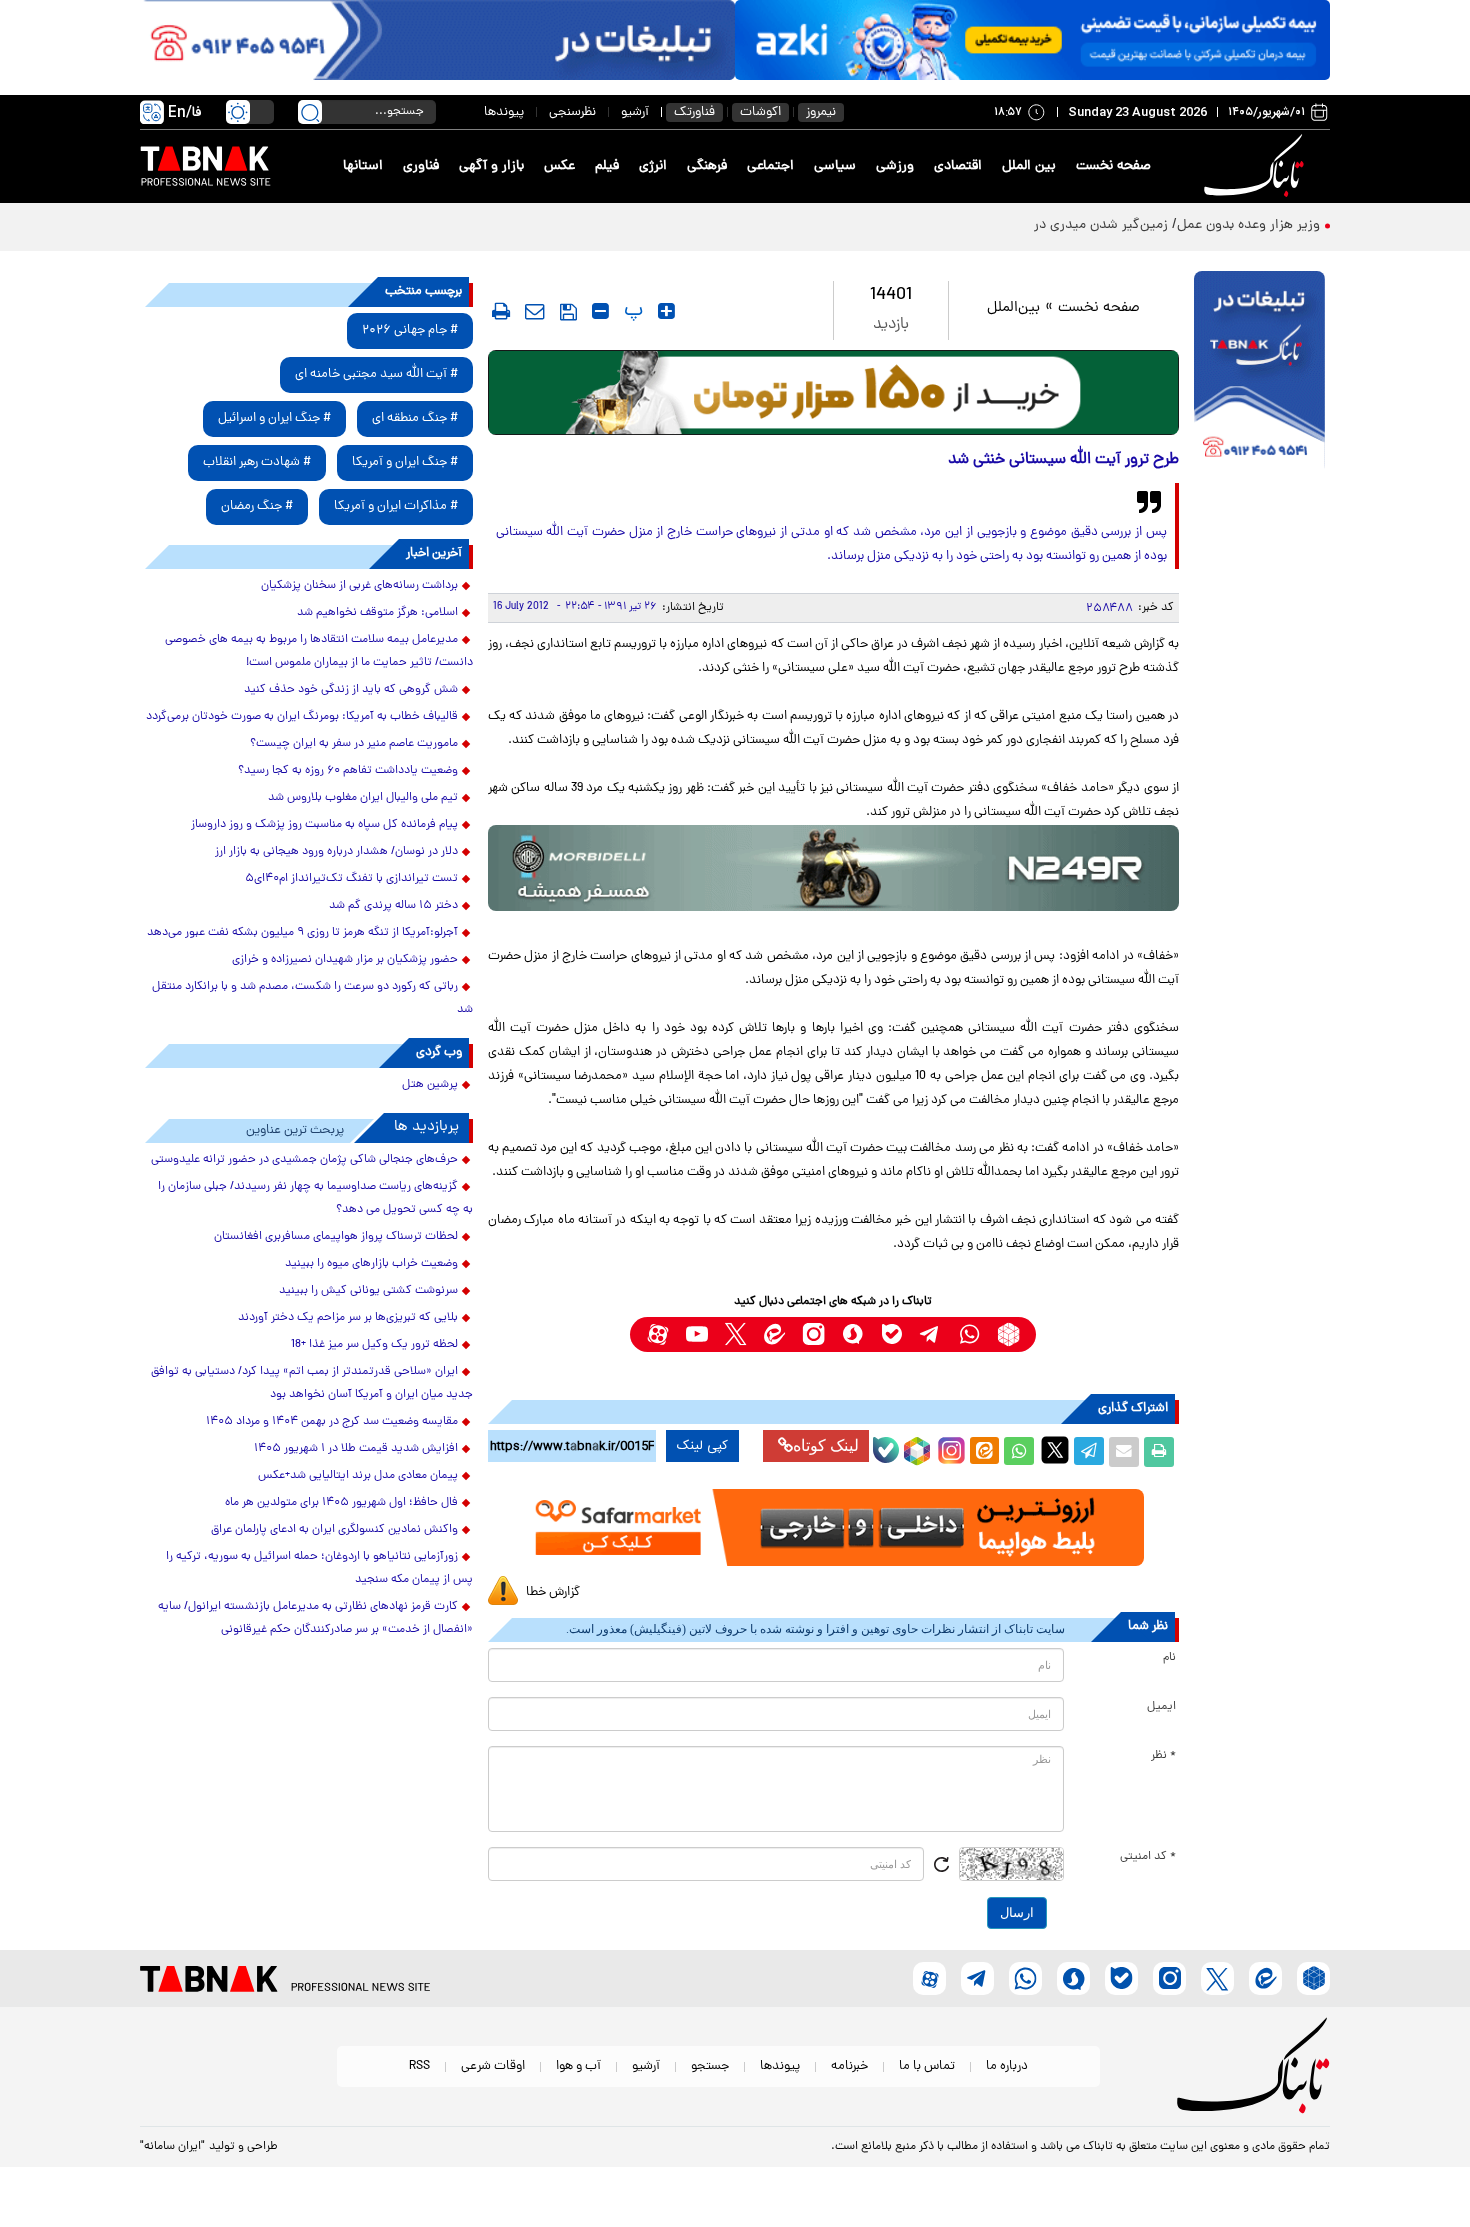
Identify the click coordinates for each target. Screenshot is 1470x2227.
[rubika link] (1008, 1334)
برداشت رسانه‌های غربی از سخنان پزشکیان (359, 586)
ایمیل (1161, 1707)
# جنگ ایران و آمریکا (405, 462)
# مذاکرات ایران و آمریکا (396, 506)
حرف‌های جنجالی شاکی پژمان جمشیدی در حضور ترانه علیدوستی (304, 1160)
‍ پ (631, 311)
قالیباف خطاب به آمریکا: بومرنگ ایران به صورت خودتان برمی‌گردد (302, 717)
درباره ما (1007, 2066)
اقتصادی (958, 166)
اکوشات (760, 112)
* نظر (1163, 1756)
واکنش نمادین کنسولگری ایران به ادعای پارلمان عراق (334, 1530)
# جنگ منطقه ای (415, 418)
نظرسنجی (572, 112)
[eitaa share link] (984, 1452)
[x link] (735, 1334)
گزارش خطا (553, 1592)
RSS (419, 2066)
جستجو (710, 2066)
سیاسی (835, 166)
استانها (363, 166)
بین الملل (1029, 166)
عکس (559, 166)
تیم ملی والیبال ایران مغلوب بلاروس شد (363, 798)
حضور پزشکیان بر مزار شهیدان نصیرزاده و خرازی (345, 960)
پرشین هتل (430, 1085)
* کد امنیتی (1148, 1857)
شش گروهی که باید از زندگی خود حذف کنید (351, 690)
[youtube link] (696, 1334)
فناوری (421, 166)
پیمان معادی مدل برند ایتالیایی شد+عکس (358, 1476)
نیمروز (821, 112)
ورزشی (895, 166)
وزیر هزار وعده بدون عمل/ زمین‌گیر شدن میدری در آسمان (1155, 225)
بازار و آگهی (491, 166)
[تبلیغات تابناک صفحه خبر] (1259, 372)
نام (1169, 1658)
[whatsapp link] (969, 1334)
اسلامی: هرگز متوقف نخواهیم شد (377, 613)
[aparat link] (657, 1334)
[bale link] (891, 1334)
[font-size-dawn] (600, 311)
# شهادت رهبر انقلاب (257, 462)
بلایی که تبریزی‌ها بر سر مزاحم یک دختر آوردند (348, 1318)
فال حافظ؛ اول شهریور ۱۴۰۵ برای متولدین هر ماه (341, 1503)
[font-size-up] (666, 311)
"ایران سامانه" (172, 2147)
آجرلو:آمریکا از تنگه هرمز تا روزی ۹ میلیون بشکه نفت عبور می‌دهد (302, 933)
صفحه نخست (1113, 166)
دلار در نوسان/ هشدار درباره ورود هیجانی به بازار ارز (336, 852)
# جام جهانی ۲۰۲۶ (410, 330)
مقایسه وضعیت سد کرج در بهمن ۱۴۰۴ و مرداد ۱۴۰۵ (332, 1422)
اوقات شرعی (493, 2066)
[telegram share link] (1089, 1452)
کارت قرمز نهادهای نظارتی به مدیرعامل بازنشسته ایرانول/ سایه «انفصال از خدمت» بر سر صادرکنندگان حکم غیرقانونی (315, 1618)
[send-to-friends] (535, 311)
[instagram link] (813, 1334)
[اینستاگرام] (949, 1448)
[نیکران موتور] (833, 867)
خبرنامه (849, 2066)
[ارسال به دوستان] (1124, 1452)
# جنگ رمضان (257, 506)
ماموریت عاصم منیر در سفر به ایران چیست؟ (354, 744)
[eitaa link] (774, 1334)
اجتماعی (770, 166)
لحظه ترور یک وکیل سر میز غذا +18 (374, 1345)
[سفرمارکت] (833, 1527)
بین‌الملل (1013, 308)
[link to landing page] (1257, 166)
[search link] (310, 112)
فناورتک (694, 112)
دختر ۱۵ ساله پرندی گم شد (393, 906)
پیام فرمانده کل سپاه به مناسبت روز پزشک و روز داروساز (324, 825)
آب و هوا (578, 2066)
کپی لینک (702, 1446)
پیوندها (504, 112)
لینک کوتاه (826, 1445)
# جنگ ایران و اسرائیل (274, 418)
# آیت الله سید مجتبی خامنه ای (376, 374)
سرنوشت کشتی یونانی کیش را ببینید (368, 1291)
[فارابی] (833, 392)
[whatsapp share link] (1019, 1452)
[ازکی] (1032, 40)
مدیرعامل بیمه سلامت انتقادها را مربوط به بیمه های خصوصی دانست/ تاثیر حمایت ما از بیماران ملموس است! (319, 651)
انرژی (653, 166)
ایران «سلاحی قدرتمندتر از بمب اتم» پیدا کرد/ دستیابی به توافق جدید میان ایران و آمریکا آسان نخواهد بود (312, 1383)
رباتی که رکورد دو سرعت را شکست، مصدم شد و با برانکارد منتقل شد (312, 998)
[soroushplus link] (852, 1334)
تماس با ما (927, 2066)
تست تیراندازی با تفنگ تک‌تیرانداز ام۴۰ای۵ (351, 879)
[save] (568, 312)
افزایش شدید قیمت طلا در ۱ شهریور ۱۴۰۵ (356, 1449)
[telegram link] (930, 1334)
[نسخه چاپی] (1159, 1452)
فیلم (607, 166)
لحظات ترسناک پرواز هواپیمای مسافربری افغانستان (336, 1237)
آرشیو (635, 112)
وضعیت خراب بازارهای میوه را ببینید (371, 1264)
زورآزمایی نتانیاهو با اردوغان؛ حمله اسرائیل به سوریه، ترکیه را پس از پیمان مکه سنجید (319, 1568)
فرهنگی (707, 166)
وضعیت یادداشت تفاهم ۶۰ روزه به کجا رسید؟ (348, 771)
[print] (501, 311)
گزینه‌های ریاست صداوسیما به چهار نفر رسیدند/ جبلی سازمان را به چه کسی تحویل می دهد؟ (315, 1198)
